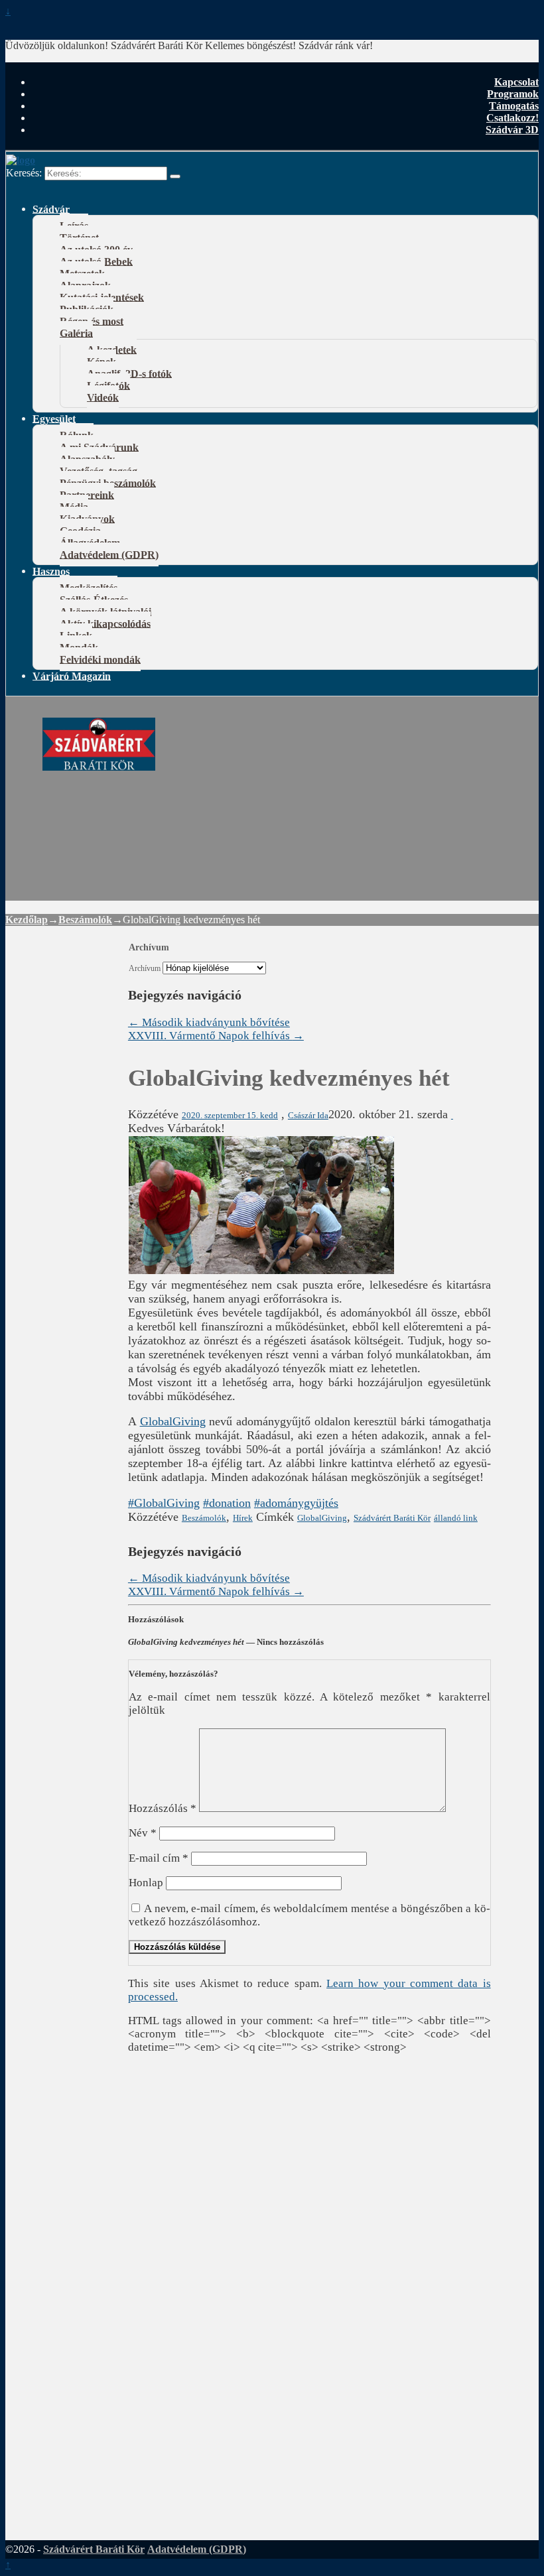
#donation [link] (227, 1503)
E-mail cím (159, 1858)
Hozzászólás (163, 1808)
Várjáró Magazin (72, 676)
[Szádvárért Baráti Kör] (99, 763)
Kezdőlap (27, 920)
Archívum (145, 969)
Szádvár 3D (512, 130)
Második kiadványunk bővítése (209, 1022)
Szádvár (51, 209)
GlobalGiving (173, 1421)
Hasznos (51, 571)
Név (143, 1833)
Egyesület (54, 418)
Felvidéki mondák (100, 659)
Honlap (146, 1883)
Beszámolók (85, 920)
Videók (103, 397)
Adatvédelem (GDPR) (109, 554)
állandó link (456, 1518)
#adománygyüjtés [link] (296, 1503)
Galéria (76, 333)
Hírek (243, 1518)
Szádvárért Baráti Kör (392, 1518)
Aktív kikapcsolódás (105, 623)
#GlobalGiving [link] (164, 1503)
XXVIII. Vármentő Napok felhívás (216, 1036)
